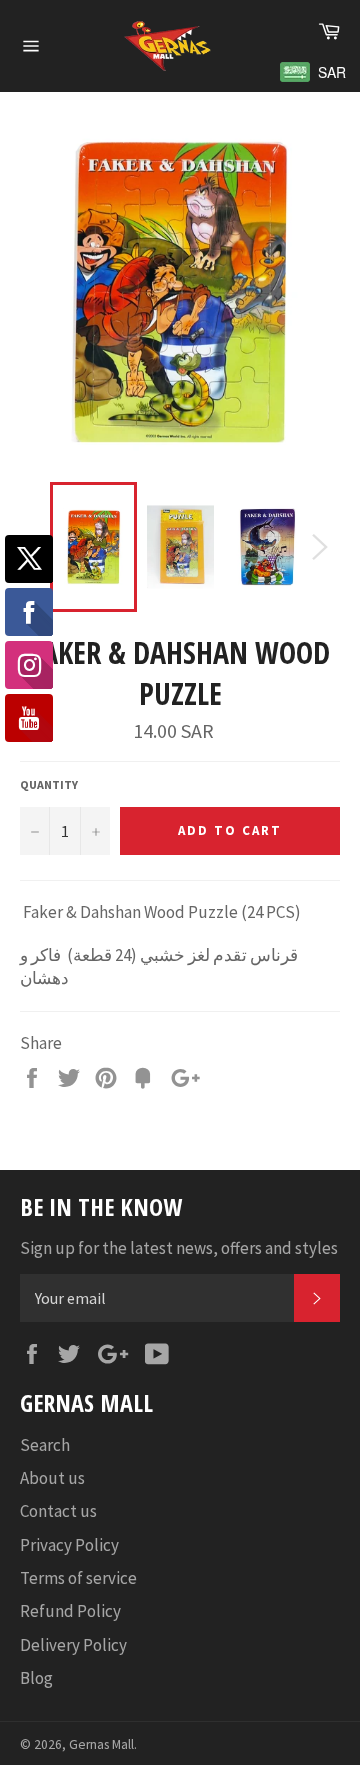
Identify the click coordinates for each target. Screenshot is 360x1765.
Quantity (49, 784)
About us (52, 1478)
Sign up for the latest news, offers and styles (179, 1248)
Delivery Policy (73, 1645)
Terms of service (78, 1578)
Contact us (58, 1511)
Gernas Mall (101, 1744)
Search (45, 1445)
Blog (36, 1678)
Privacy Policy (69, 1545)
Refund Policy (70, 1611)
